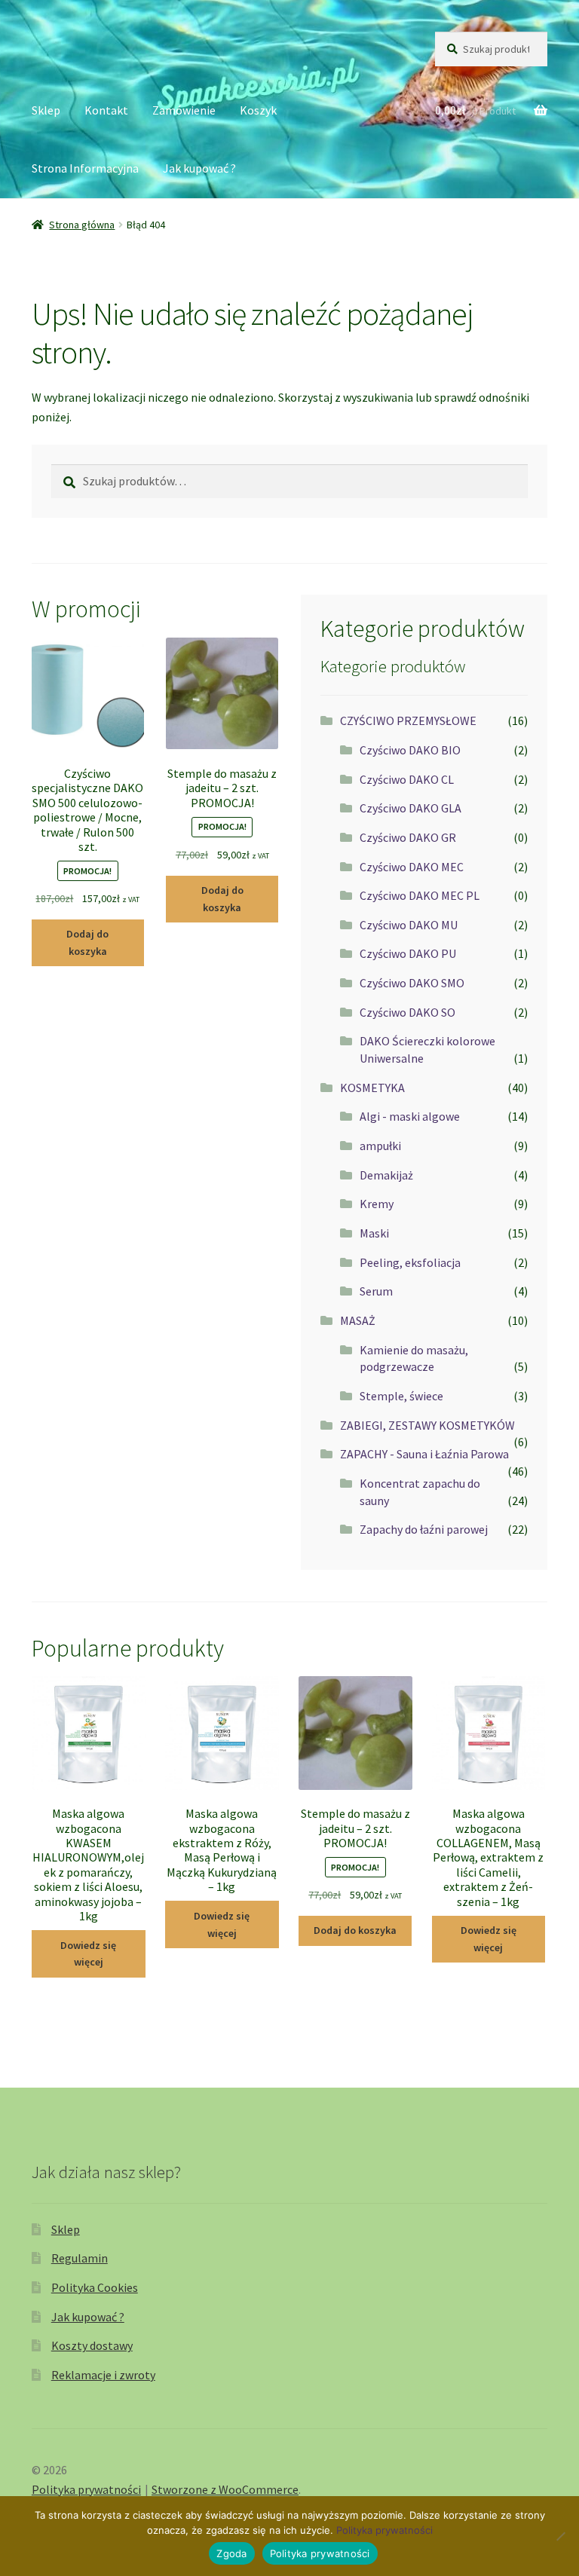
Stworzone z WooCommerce (225, 2489)
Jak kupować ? (199, 168)
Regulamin (80, 2258)
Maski (374, 1233)
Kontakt (106, 110)
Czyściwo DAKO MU (409, 925)
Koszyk (258, 110)
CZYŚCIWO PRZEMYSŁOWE (408, 720)
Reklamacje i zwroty (103, 2375)
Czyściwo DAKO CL (407, 779)
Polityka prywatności (86, 2489)
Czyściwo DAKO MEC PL (420, 895)
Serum (376, 1291)
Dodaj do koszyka (87, 942)
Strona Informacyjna (85, 168)
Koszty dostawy (92, 2345)
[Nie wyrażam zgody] (560, 2536)
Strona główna (82, 225)
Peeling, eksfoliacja (410, 1262)
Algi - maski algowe (410, 1116)
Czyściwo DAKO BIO (410, 750)
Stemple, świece (401, 1396)
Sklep (46, 110)
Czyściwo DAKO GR (408, 837)
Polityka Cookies (95, 2287)
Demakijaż (386, 1175)
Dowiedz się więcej (88, 1954)
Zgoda (231, 2553)
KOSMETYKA (372, 1088)
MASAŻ (358, 1320)
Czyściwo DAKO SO (407, 1012)
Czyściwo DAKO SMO (412, 983)
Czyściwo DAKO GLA (411, 808)
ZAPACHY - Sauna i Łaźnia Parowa (424, 1454)
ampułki (380, 1146)
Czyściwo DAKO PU (408, 953)
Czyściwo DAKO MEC (412, 867)
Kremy (377, 1204)
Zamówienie (184, 110)
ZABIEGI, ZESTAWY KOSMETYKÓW (427, 1425)
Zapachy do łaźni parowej (424, 1529)
